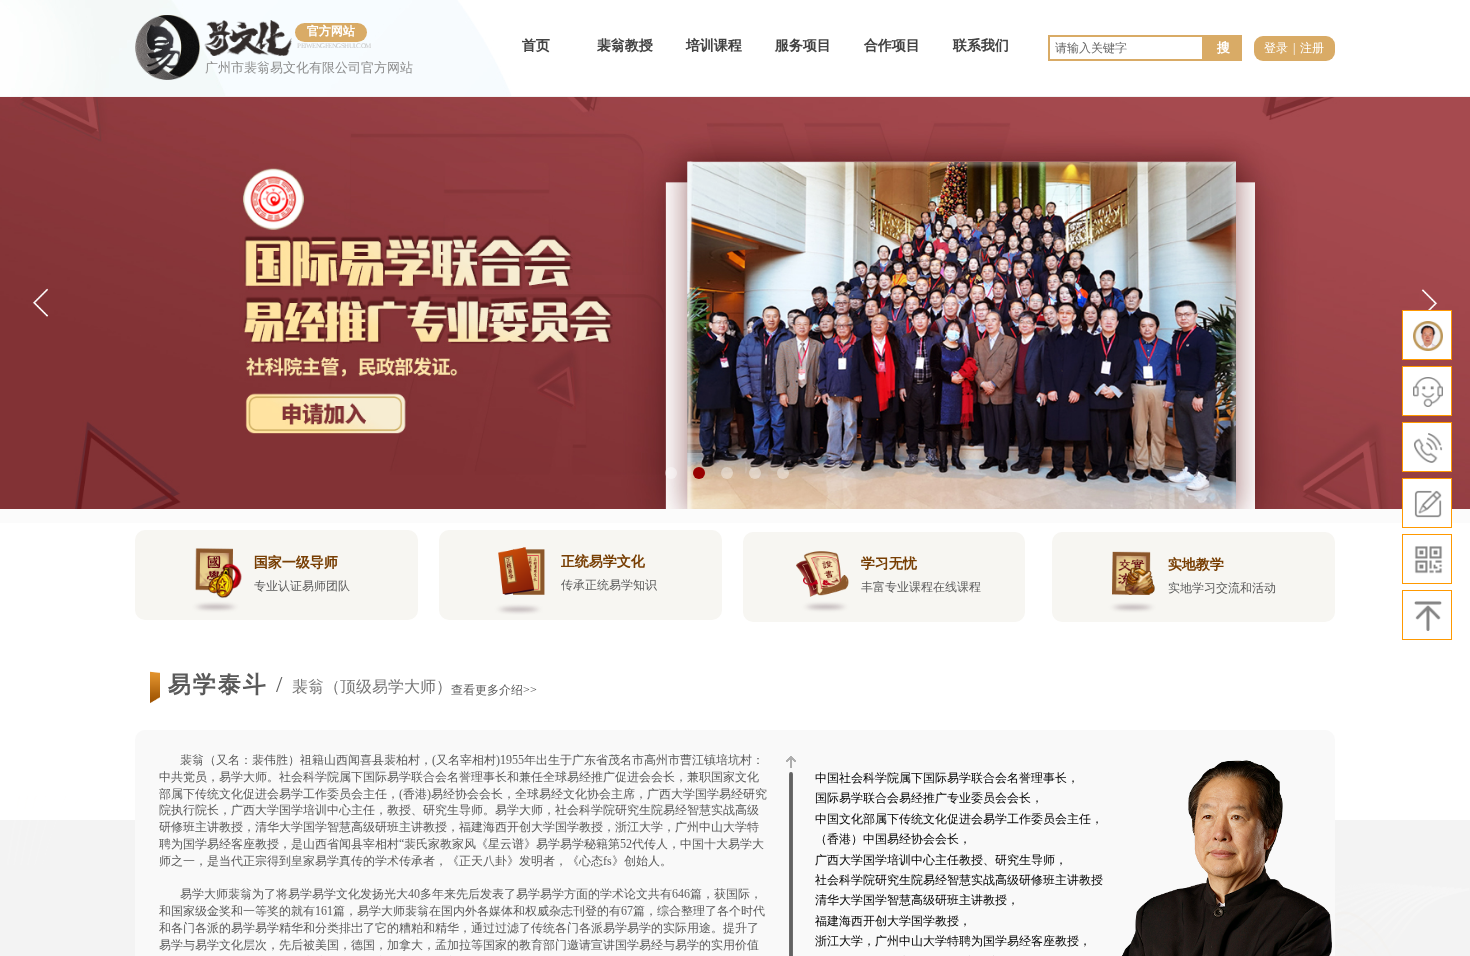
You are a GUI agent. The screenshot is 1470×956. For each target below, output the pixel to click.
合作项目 (892, 45)
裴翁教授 (625, 45)
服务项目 (803, 45)
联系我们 (981, 45)
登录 (1276, 48)
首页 (536, 45)
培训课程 (714, 45)
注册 (1312, 48)
